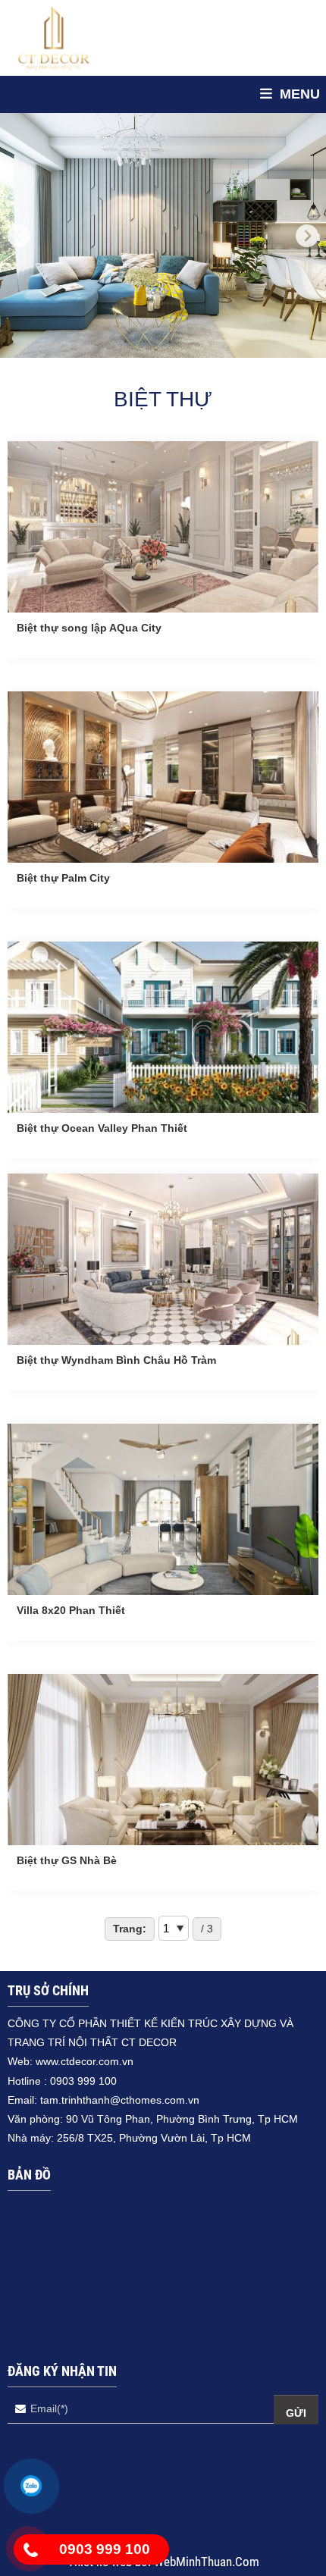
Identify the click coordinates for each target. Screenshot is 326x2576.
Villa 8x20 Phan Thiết (71, 1610)
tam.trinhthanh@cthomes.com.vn (120, 2100)
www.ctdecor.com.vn (85, 2061)
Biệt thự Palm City (63, 878)
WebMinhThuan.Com (207, 2562)
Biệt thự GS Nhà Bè (67, 1860)
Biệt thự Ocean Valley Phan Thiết (102, 1128)
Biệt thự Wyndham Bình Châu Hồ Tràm (116, 1360)
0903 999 (74, 2081)
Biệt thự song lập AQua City (89, 628)
